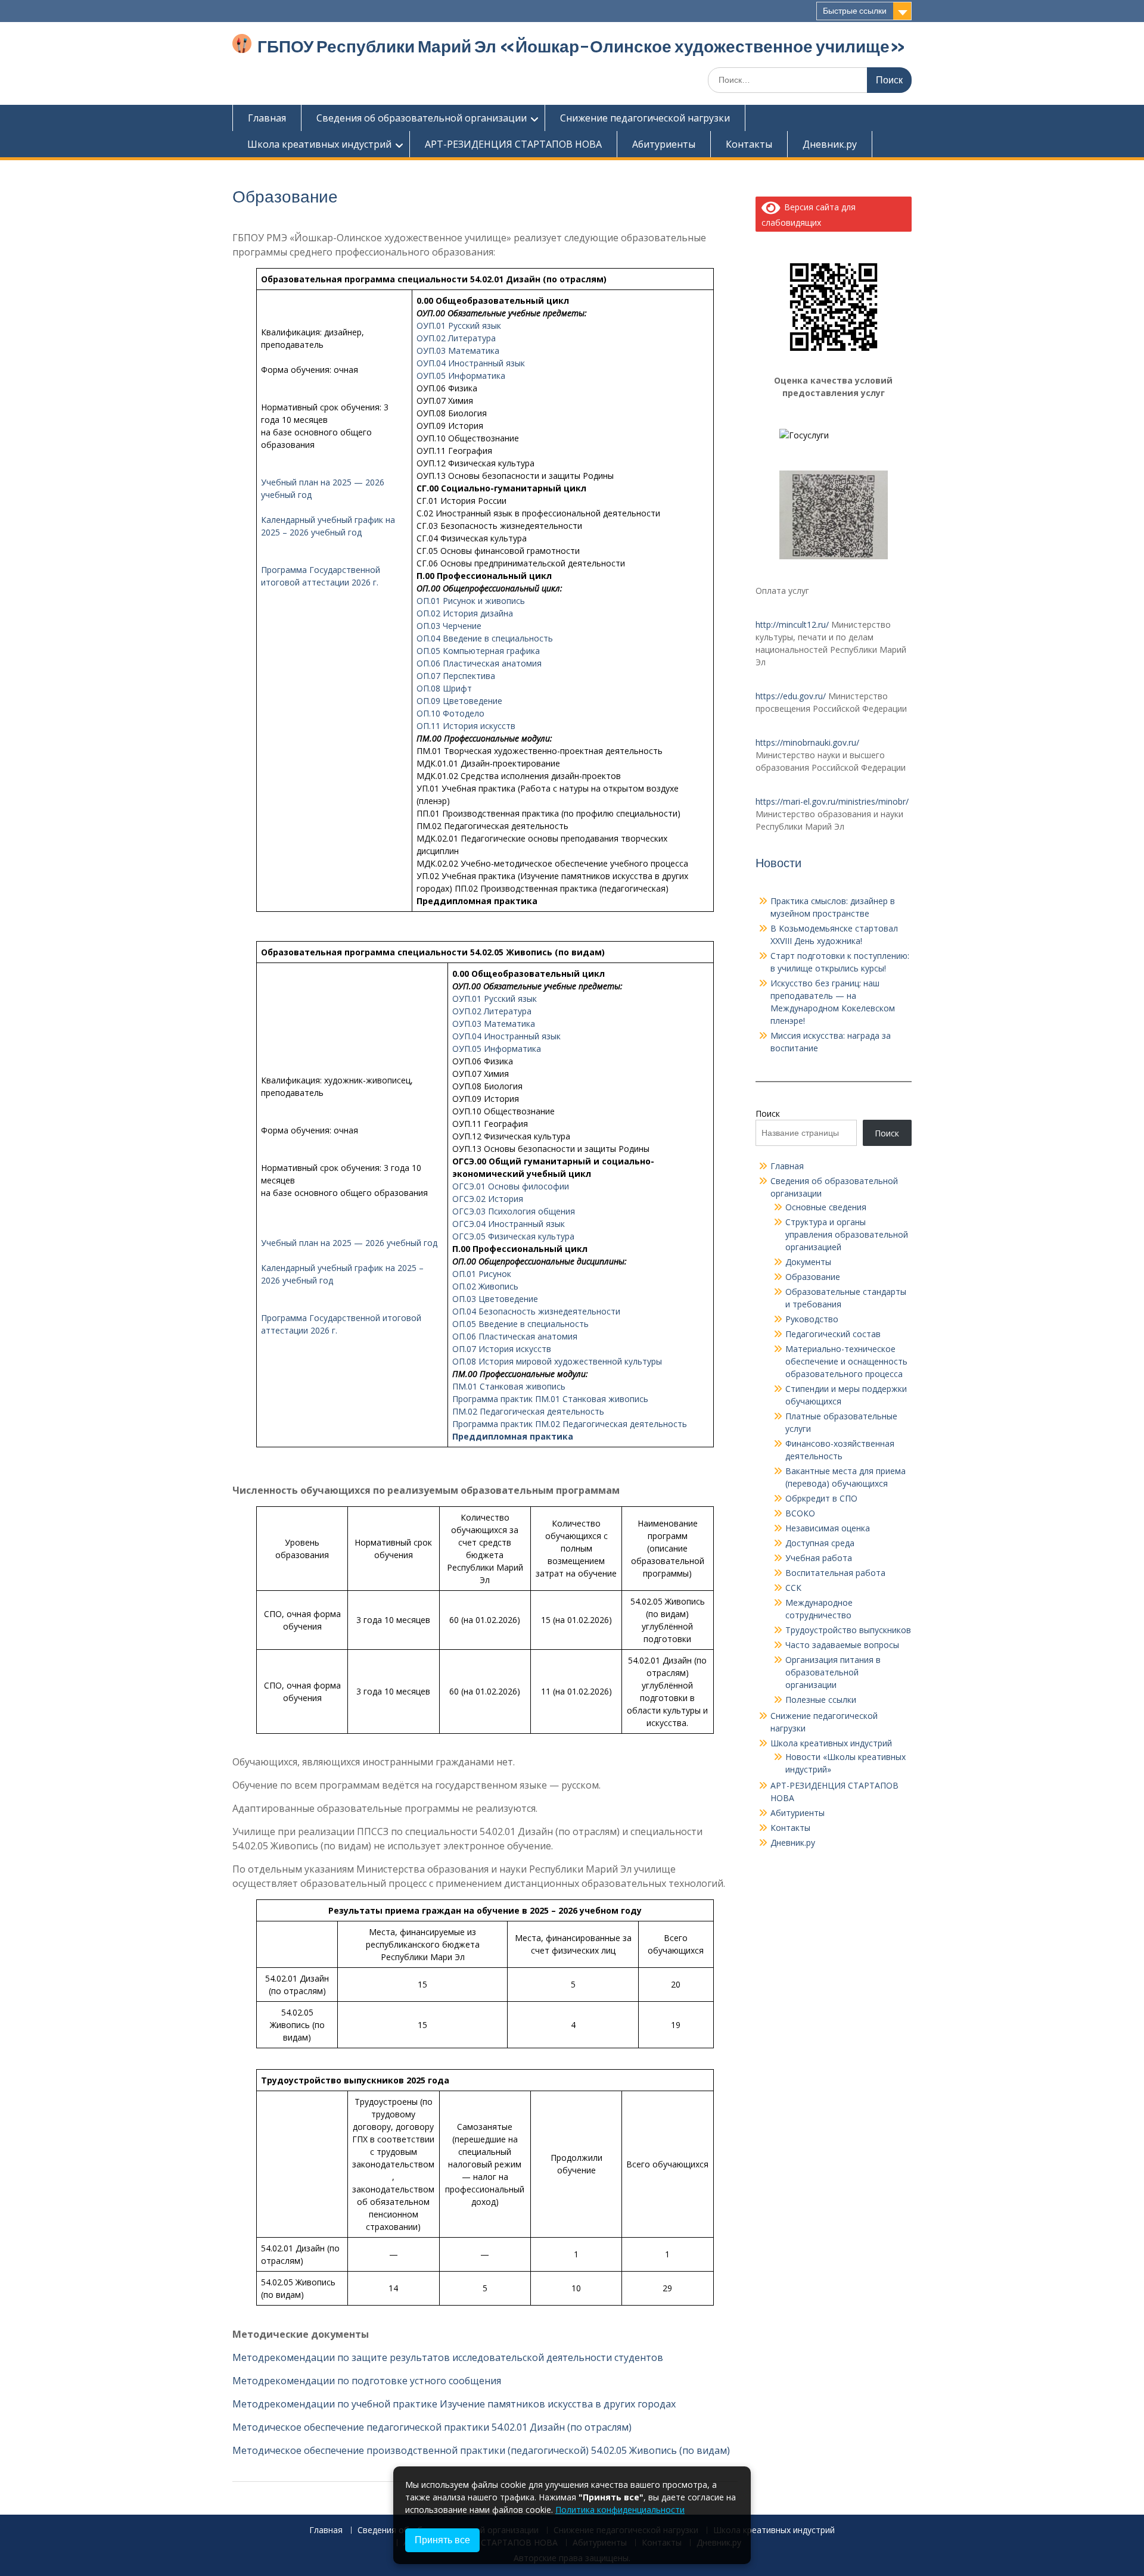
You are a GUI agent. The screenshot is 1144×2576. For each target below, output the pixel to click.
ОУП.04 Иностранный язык (471, 363)
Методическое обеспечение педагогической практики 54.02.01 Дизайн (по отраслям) (432, 2427)
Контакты (749, 144)
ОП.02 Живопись (485, 1286)
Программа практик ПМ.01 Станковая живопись (550, 1399)
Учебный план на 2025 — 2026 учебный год (349, 1243)
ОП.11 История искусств (466, 726)
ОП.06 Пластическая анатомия (479, 663)
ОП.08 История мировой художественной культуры (557, 1361)
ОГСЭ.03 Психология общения (514, 1211)
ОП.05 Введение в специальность (520, 1324)
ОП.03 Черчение (449, 626)
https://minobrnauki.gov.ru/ (807, 742)
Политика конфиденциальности (620, 2510)
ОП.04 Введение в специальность (485, 638)
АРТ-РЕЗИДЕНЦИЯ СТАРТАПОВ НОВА (513, 144)
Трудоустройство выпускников (848, 1630)
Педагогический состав (833, 1334)
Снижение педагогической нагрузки (645, 118)
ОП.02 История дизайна (465, 613)
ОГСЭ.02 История (488, 1199)
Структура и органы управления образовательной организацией (847, 1234)
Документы (808, 1262)
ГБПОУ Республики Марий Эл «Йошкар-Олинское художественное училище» (582, 46)
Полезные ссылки (821, 1700)
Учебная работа (819, 1558)
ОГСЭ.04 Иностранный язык (509, 1224)
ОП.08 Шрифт (444, 688)
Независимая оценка (828, 1528)
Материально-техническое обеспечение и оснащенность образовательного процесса (846, 1361)
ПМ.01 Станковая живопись (509, 1386)
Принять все (442, 2540)
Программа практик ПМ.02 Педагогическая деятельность (570, 1424)
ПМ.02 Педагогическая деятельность (528, 1411)
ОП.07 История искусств (502, 1349)
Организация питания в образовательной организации (833, 1672)
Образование (813, 1277)
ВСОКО (800, 1513)
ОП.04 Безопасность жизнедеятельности (536, 1311)
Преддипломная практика (513, 1436)
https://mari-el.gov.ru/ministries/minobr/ (832, 801)
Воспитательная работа (835, 1573)
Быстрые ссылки (855, 11)
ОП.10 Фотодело (450, 713)
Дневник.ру (830, 144)
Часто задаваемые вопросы (842, 1645)
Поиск (768, 1113)
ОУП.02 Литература (456, 338)
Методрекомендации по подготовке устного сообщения (367, 2381)
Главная (267, 118)
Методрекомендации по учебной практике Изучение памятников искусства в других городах (454, 2404)
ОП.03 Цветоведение (495, 1299)
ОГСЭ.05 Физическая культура (513, 1236)
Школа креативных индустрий (319, 144)
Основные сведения (826, 1207)
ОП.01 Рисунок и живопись (471, 601)
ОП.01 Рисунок (482, 1274)
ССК (793, 1588)
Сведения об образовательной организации (422, 118)
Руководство (812, 1319)
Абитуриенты (664, 144)
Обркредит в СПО (821, 1498)
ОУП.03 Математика (458, 351)
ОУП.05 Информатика (461, 376)
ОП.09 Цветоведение (459, 701)
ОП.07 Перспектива (456, 676)
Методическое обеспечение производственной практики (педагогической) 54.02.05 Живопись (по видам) (481, 2450)
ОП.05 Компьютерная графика (478, 651)
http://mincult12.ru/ (792, 624)
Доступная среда (820, 1543)
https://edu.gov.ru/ (791, 696)
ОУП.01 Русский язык (459, 325)
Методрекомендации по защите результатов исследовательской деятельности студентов (448, 2357)
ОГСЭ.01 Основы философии (511, 1186)
